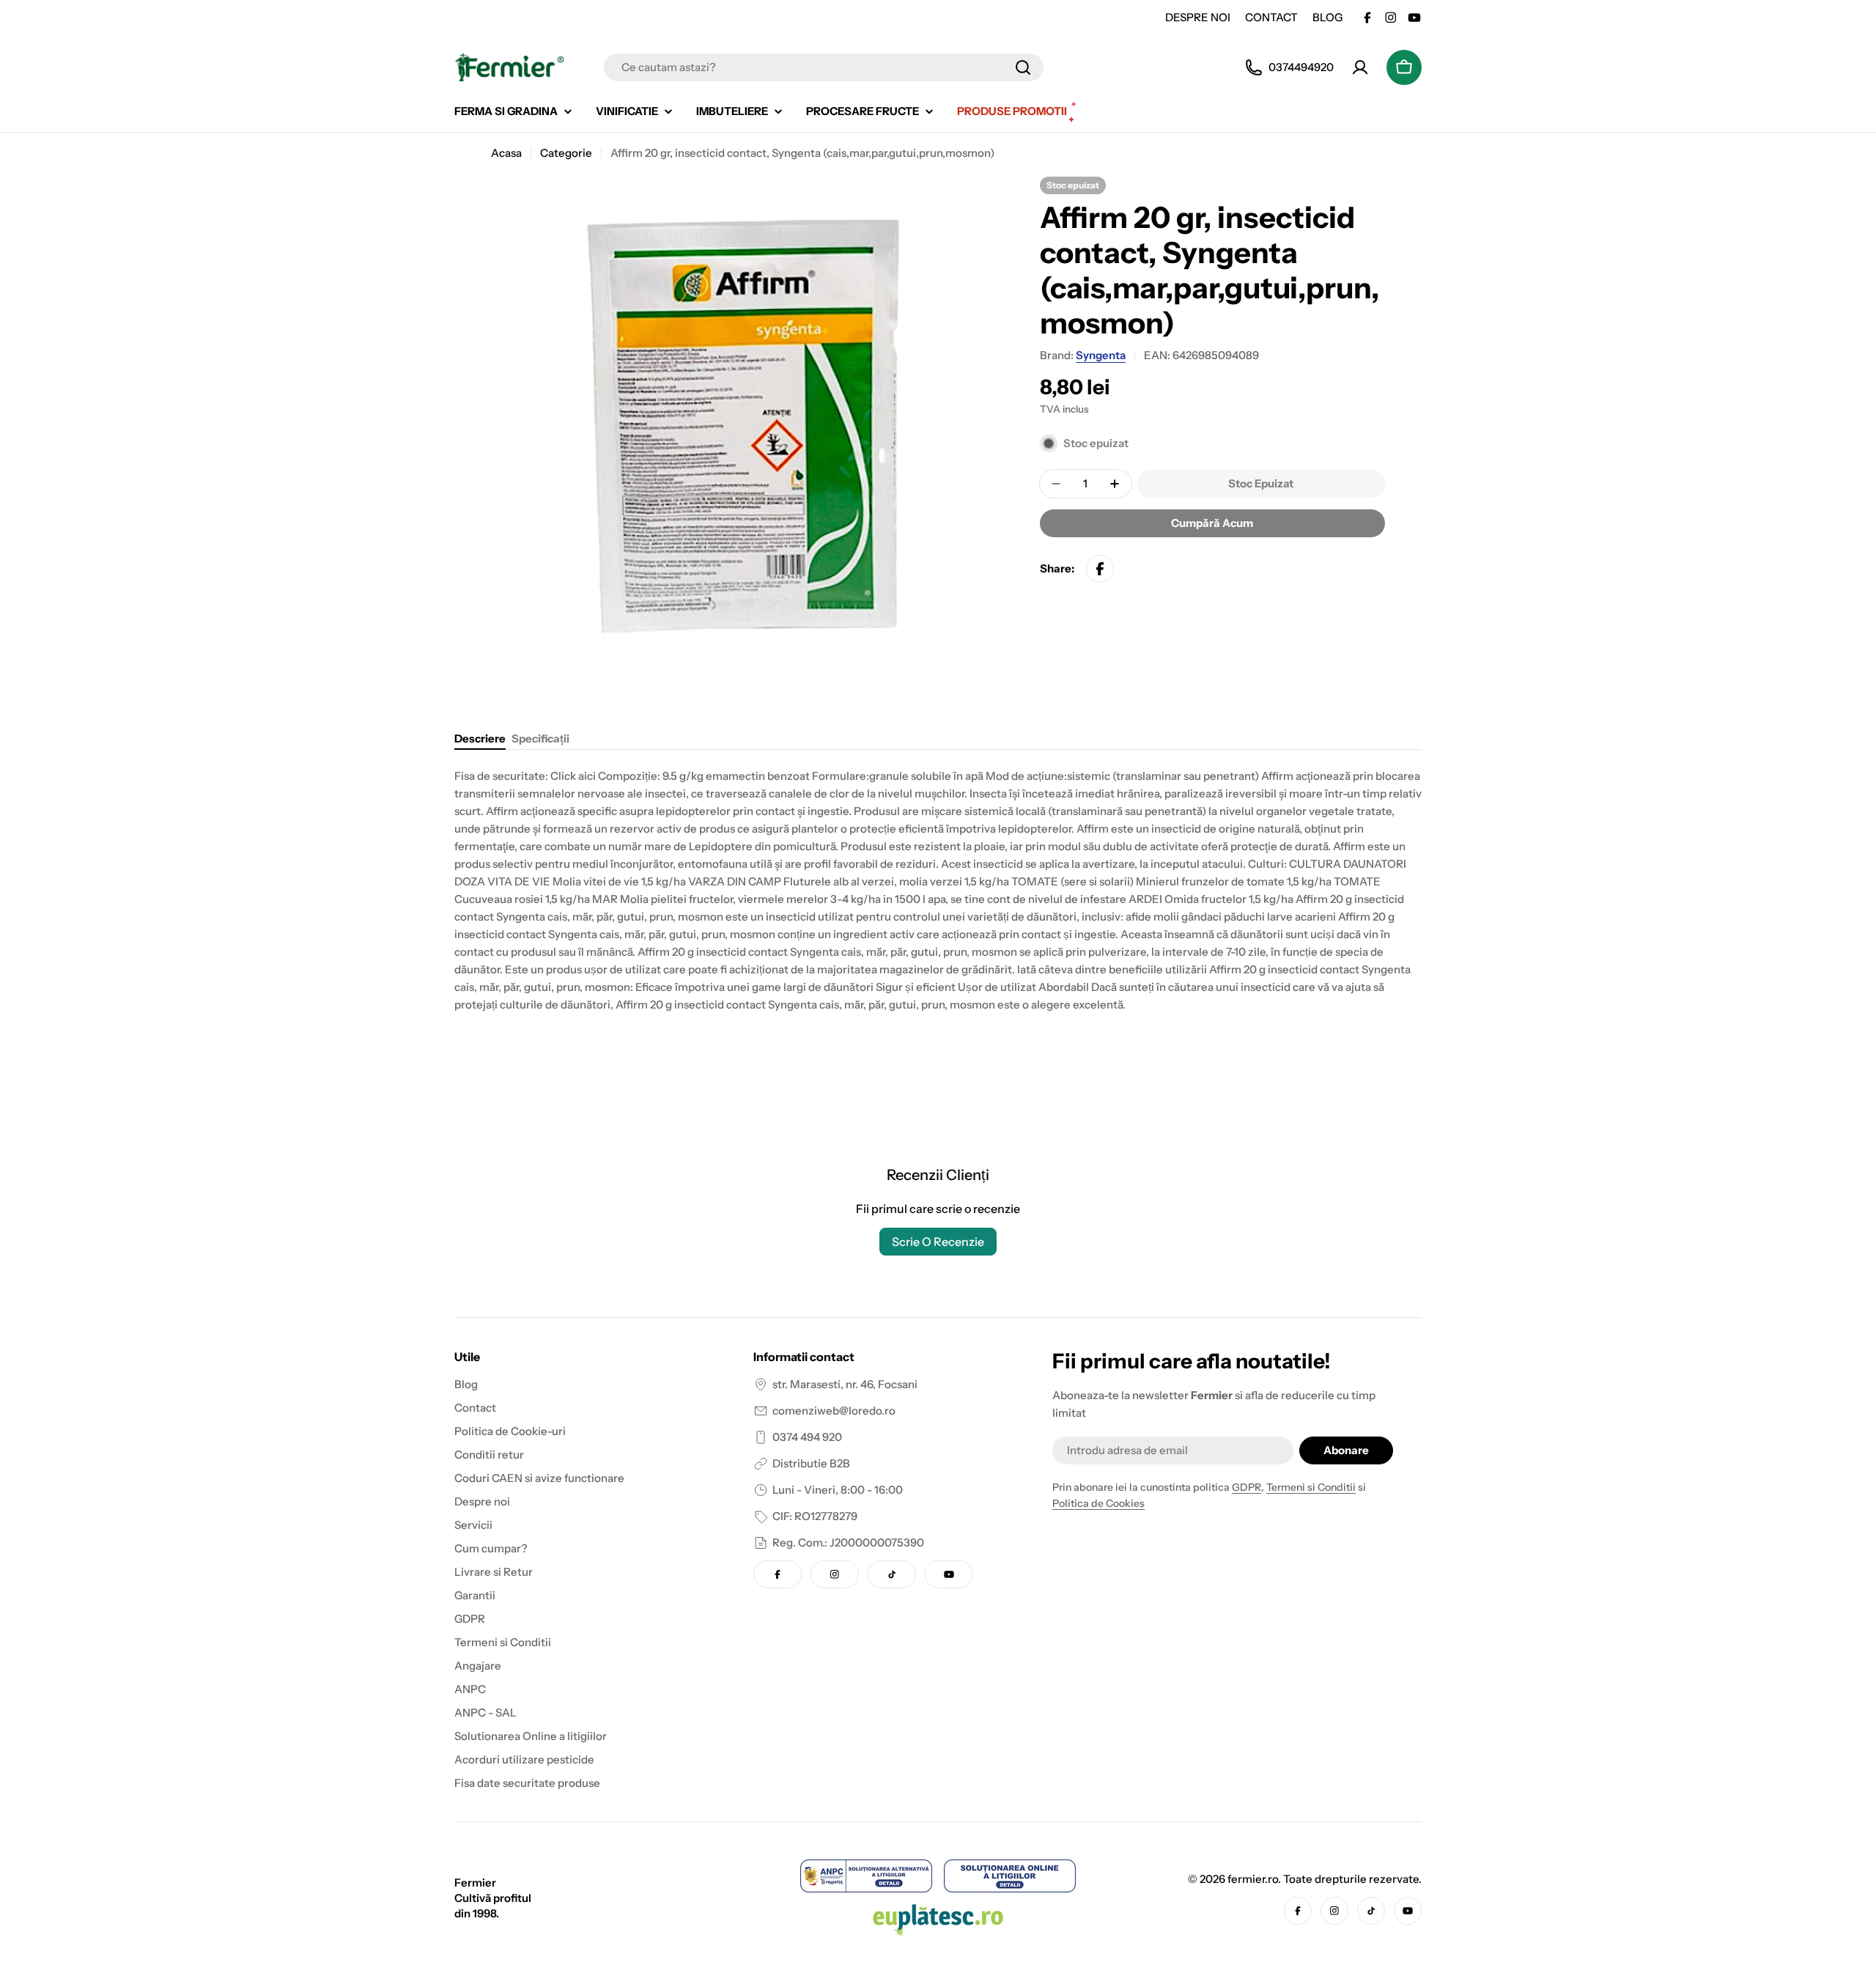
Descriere (480, 738)
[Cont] (1360, 67)
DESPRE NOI (1198, 17)
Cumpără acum (1212, 523)
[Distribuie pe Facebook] (1100, 569)
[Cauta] (1023, 67)
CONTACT (1271, 17)
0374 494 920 (807, 1437)
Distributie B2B (811, 1463)
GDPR (1247, 1487)
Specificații (540, 738)
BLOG (1327, 17)
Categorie (566, 153)
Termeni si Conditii (1311, 1487)
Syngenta (1101, 355)
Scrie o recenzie (938, 1242)
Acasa (506, 153)
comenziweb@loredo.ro (834, 1411)
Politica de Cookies (1098, 1503)
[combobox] (824, 67)
